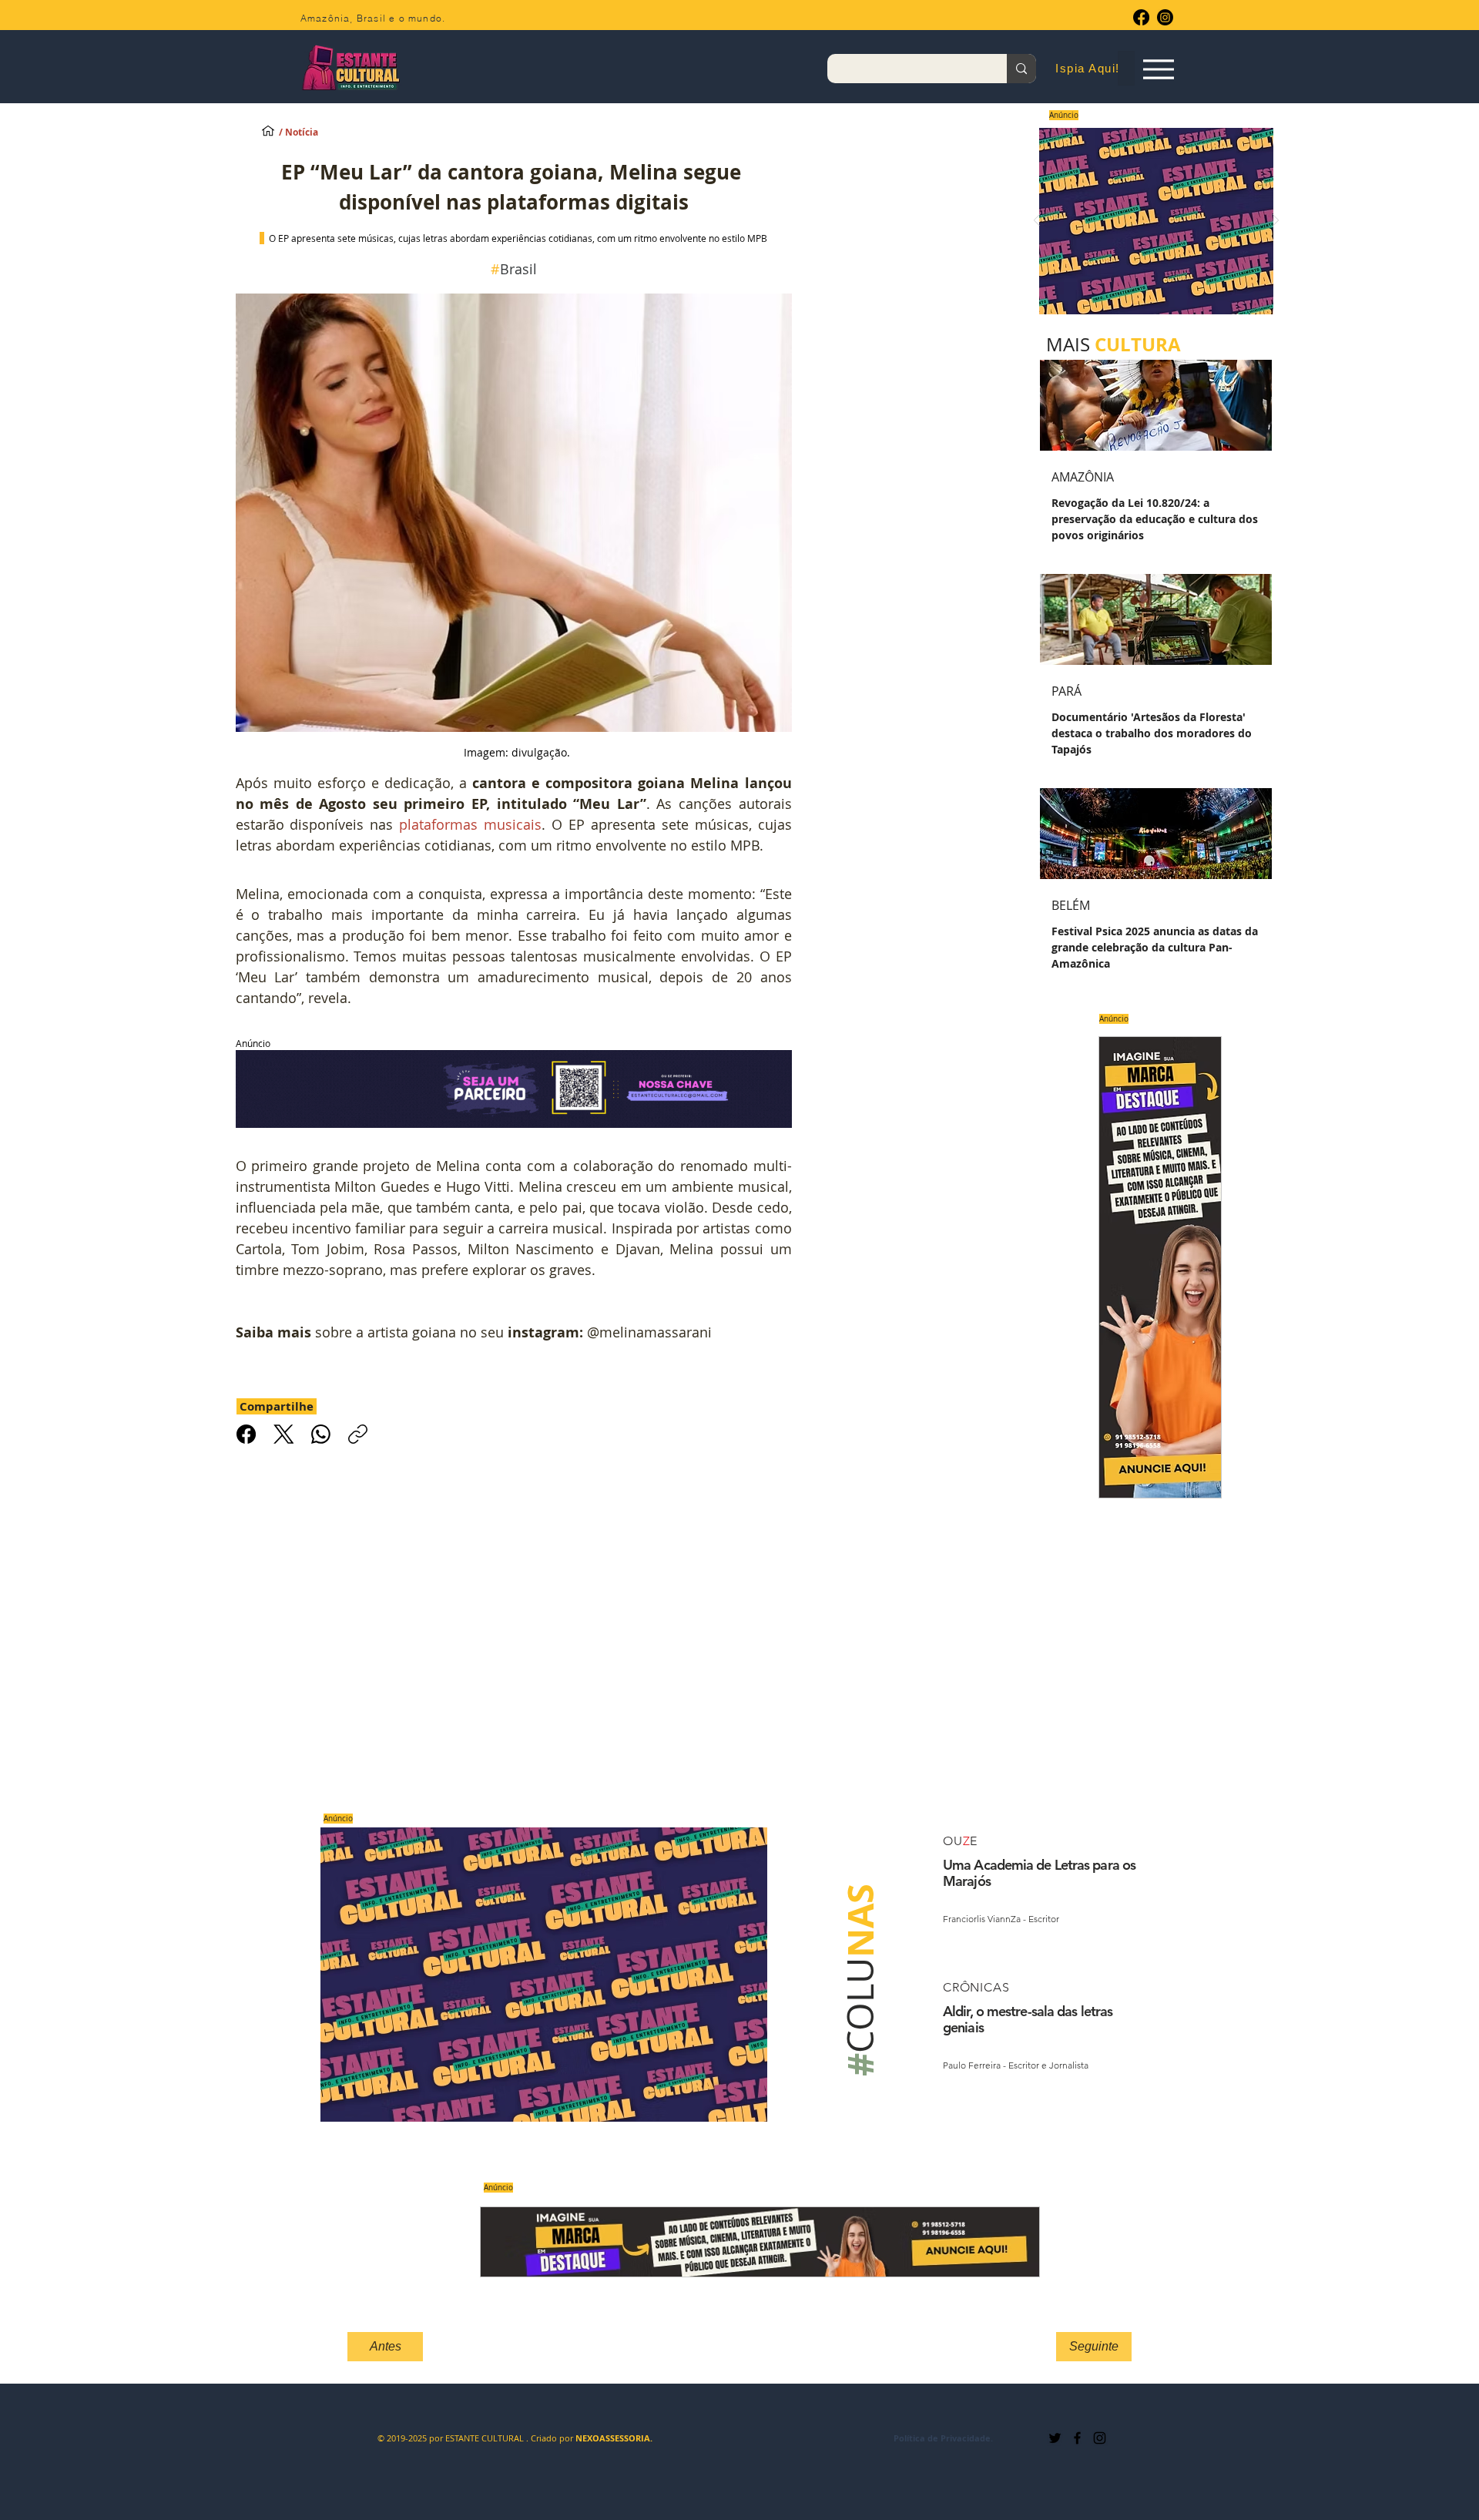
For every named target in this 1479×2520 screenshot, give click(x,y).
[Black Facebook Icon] (1077, 2438)
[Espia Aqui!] (1158, 69)
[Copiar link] (358, 1434)
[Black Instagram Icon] (1100, 2438)
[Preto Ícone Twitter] (1055, 2438)
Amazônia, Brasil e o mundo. (373, 18)
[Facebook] (1141, 17)
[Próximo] (1276, 221)
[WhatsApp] (321, 1434)
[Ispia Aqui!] (268, 130)
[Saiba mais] (1151, 221)
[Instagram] (1165, 17)
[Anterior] (1037, 221)
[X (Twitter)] (284, 1434)
